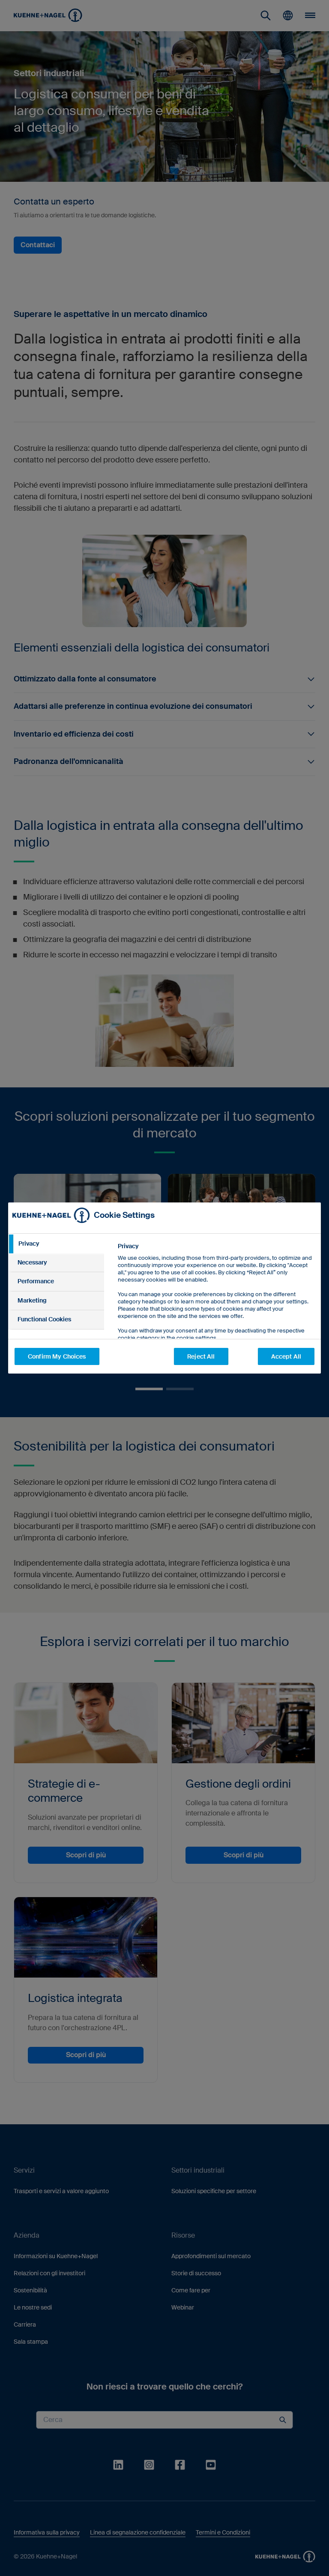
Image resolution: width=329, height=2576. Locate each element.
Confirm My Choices (57, 1356)
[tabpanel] (216, 1311)
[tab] (56, 1244)
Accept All (286, 1356)
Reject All (201, 1356)
